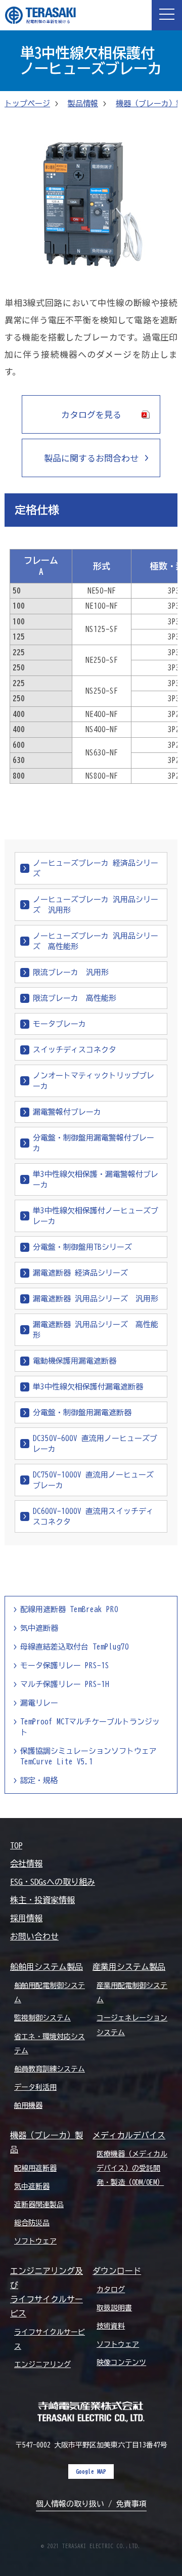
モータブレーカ (59, 1024)
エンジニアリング (42, 2364)
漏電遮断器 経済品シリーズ (80, 1273)
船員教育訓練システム (50, 2069)
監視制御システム (42, 2018)
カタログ (111, 2290)
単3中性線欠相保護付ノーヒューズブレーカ (96, 1216)
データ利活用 (35, 2087)
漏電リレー (39, 1703)
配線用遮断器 (35, 2168)
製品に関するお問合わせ (91, 458)
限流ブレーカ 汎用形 (71, 972)
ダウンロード (117, 2271)
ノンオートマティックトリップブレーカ (94, 1081)
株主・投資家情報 (42, 1900)
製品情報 (83, 103)
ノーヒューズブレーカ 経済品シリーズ (96, 868)
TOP (16, 1845)
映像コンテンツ (121, 2362)
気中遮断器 (39, 1628)
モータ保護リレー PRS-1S (65, 1665)
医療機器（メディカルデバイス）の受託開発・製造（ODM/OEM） (132, 2168)
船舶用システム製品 (47, 1967)
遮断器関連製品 (39, 2205)
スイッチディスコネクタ (75, 1050)
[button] (167, 15)
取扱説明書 (114, 2308)
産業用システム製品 (129, 1967)
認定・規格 (39, 1780)
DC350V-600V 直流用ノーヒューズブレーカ (95, 1444)
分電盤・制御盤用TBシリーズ (82, 1247)
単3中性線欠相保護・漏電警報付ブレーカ (96, 1179)
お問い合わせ (34, 1936)
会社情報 (26, 1864)
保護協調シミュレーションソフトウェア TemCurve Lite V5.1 (88, 1756)
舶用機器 (28, 2105)
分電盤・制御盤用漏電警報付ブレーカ (94, 1143)
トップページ (27, 103)
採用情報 (26, 1918)
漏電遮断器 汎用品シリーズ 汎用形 (96, 1299)
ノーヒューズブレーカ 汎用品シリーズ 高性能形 (96, 941)
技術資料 (111, 2326)
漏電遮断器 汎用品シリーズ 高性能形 (96, 1330)
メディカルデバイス (129, 2135)
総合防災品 (32, 2223)
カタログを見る (91, 414)
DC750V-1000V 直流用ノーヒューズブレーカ (93, 1480)
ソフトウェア (35, 2241)
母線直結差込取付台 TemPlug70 (75, 1647)
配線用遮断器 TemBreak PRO (69, 1609)
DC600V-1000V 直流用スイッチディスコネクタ (93, 1516)
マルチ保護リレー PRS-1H (65, 1684)
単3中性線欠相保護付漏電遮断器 (88, 1387)
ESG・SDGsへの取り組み (53, 1882)
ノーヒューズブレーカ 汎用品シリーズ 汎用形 (96, 905)
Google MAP (91, 2471)
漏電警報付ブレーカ (67, 1112)
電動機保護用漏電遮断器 (75, 1361)
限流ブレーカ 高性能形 (75, 998)
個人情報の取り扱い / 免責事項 (91, 2504)
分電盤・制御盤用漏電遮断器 (82, 1412)
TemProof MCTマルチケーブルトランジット (90, 1727)
